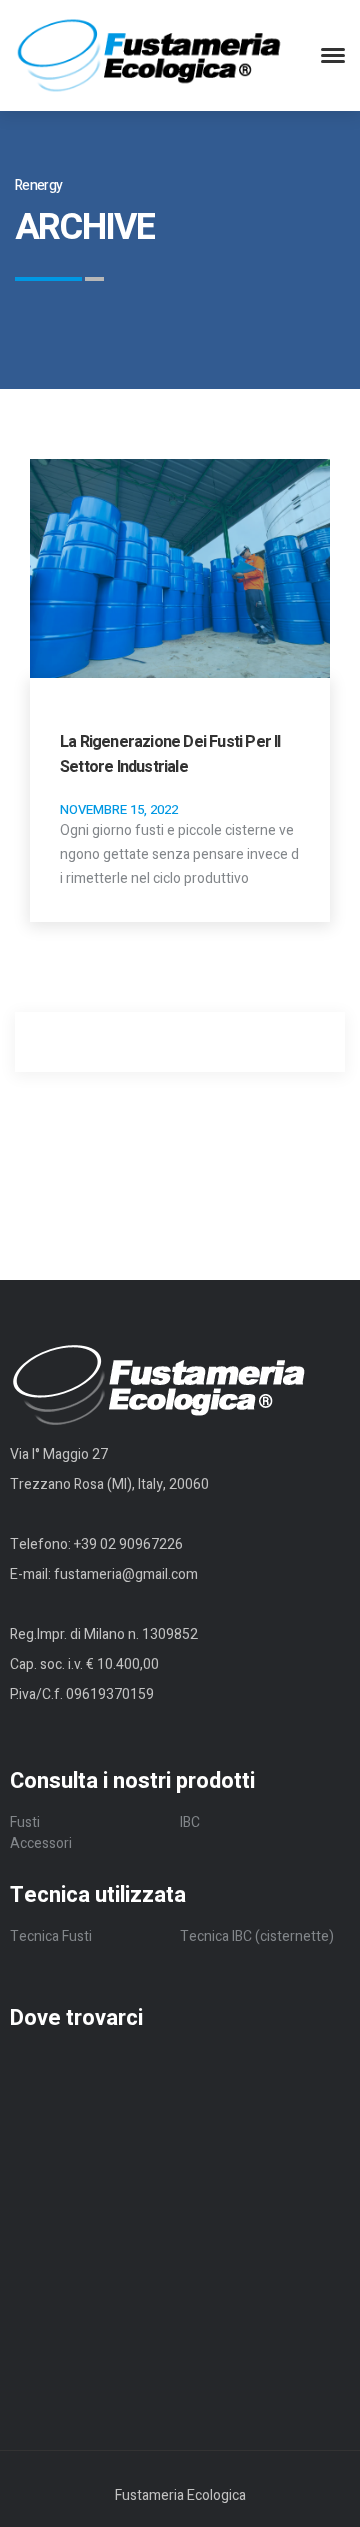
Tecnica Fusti (51, 1936)
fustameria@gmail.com (126, 1574)
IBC (190, 1822)
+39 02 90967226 (128, 1544)
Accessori (41, 1843)
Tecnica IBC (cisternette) (257, 1936)
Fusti (25, 1822)
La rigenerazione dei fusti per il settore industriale (170, 754)
